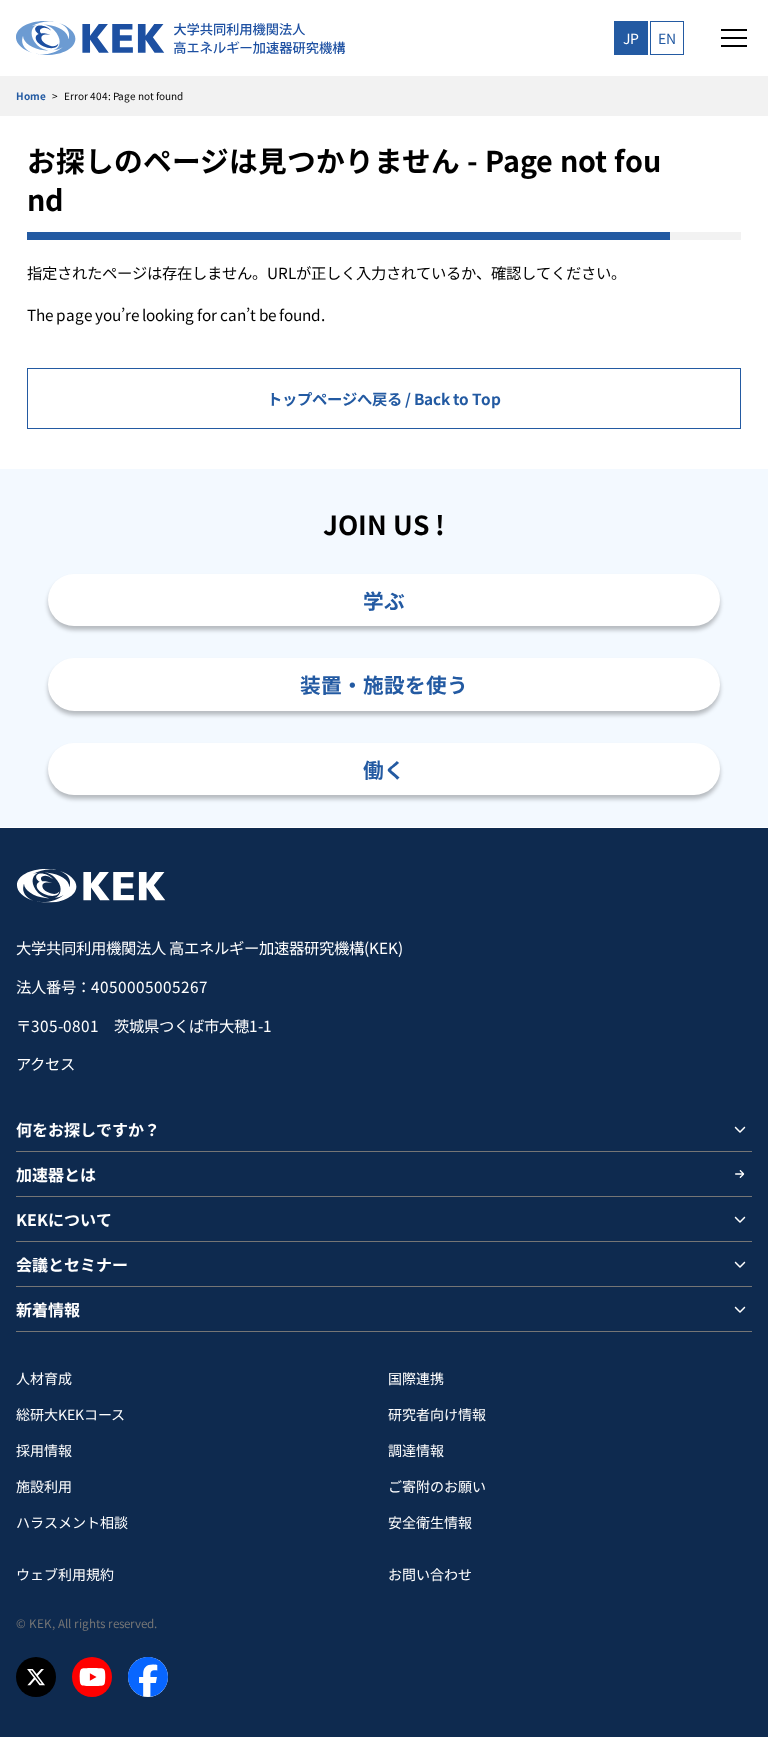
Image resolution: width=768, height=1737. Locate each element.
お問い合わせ (430, 1574)
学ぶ (384, 600)
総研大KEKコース (70, 1414)
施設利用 (44, 1486)
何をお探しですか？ (88, 1129)
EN (667, 38)
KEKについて (64, 1219)
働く (384, 769)
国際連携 (416, 1378)
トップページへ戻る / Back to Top (384, 398)
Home (31, 95)
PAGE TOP (729, 827)
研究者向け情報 (437, 1414)
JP (631, 38)
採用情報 (44, 1450)
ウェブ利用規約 (65, 1574)
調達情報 (416, 1450)
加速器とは (56, 1174)
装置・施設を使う (384, 684)
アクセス (45, 1063)
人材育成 (44, 1378)
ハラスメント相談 (72, 1522)
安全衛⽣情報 (430, 1522)
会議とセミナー (72, 1264)
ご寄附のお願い (437, 1486)
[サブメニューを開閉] (740, 1129)
